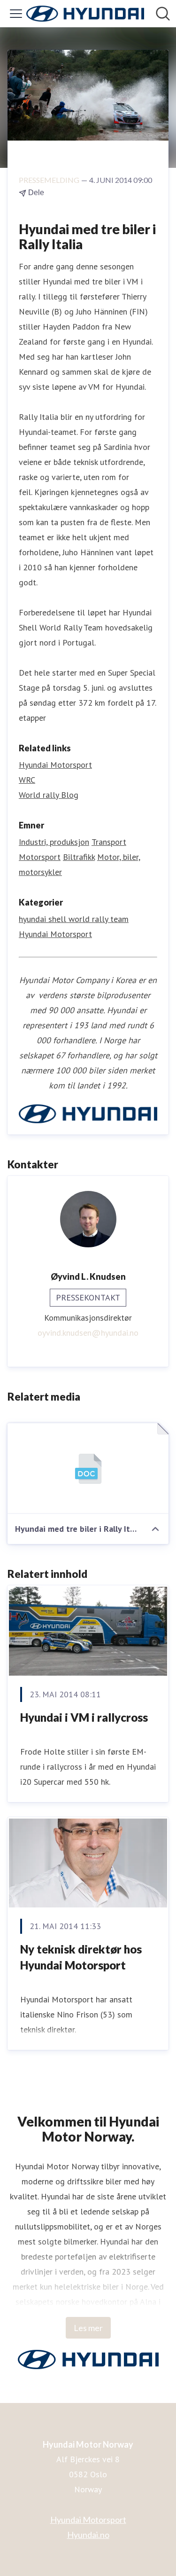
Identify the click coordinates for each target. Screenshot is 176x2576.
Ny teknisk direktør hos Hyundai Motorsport (81, 1957)
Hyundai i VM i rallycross (84, 1717)
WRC (27, 780)
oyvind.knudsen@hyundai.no (88, 1333)
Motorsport (40, 857)
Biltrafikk (79, 857)
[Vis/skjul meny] (16, 14)
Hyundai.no (88, 2535)
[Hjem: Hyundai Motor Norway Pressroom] (85, 14)
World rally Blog (49, 795)
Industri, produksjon (54, 842)
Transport (109, 842)
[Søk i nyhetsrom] (163, 14)
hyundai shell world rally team (74, 919)
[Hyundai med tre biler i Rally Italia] (88, 1469)
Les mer (88, 2328)
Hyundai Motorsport (55, 765)
